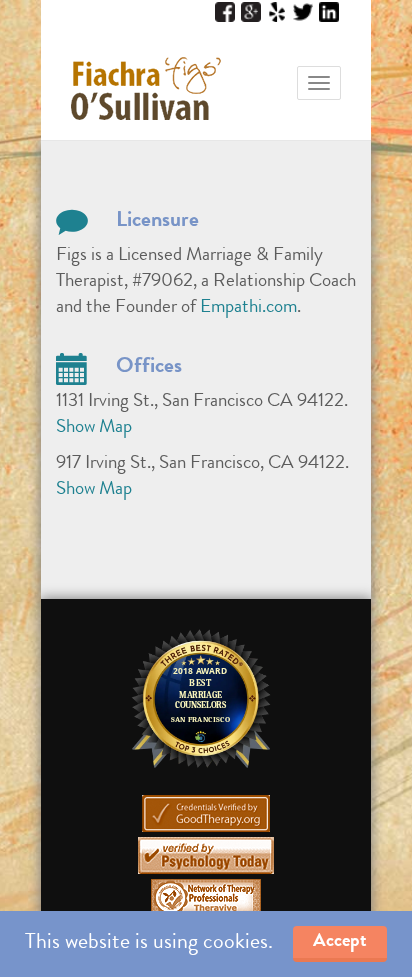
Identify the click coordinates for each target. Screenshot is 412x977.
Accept (340, 942)
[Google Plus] (251, 12)
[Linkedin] (329, 12)
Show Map (94, 428)
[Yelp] (277, 12)
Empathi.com (248, 308)
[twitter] (303, 12)
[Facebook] (225, 12)
